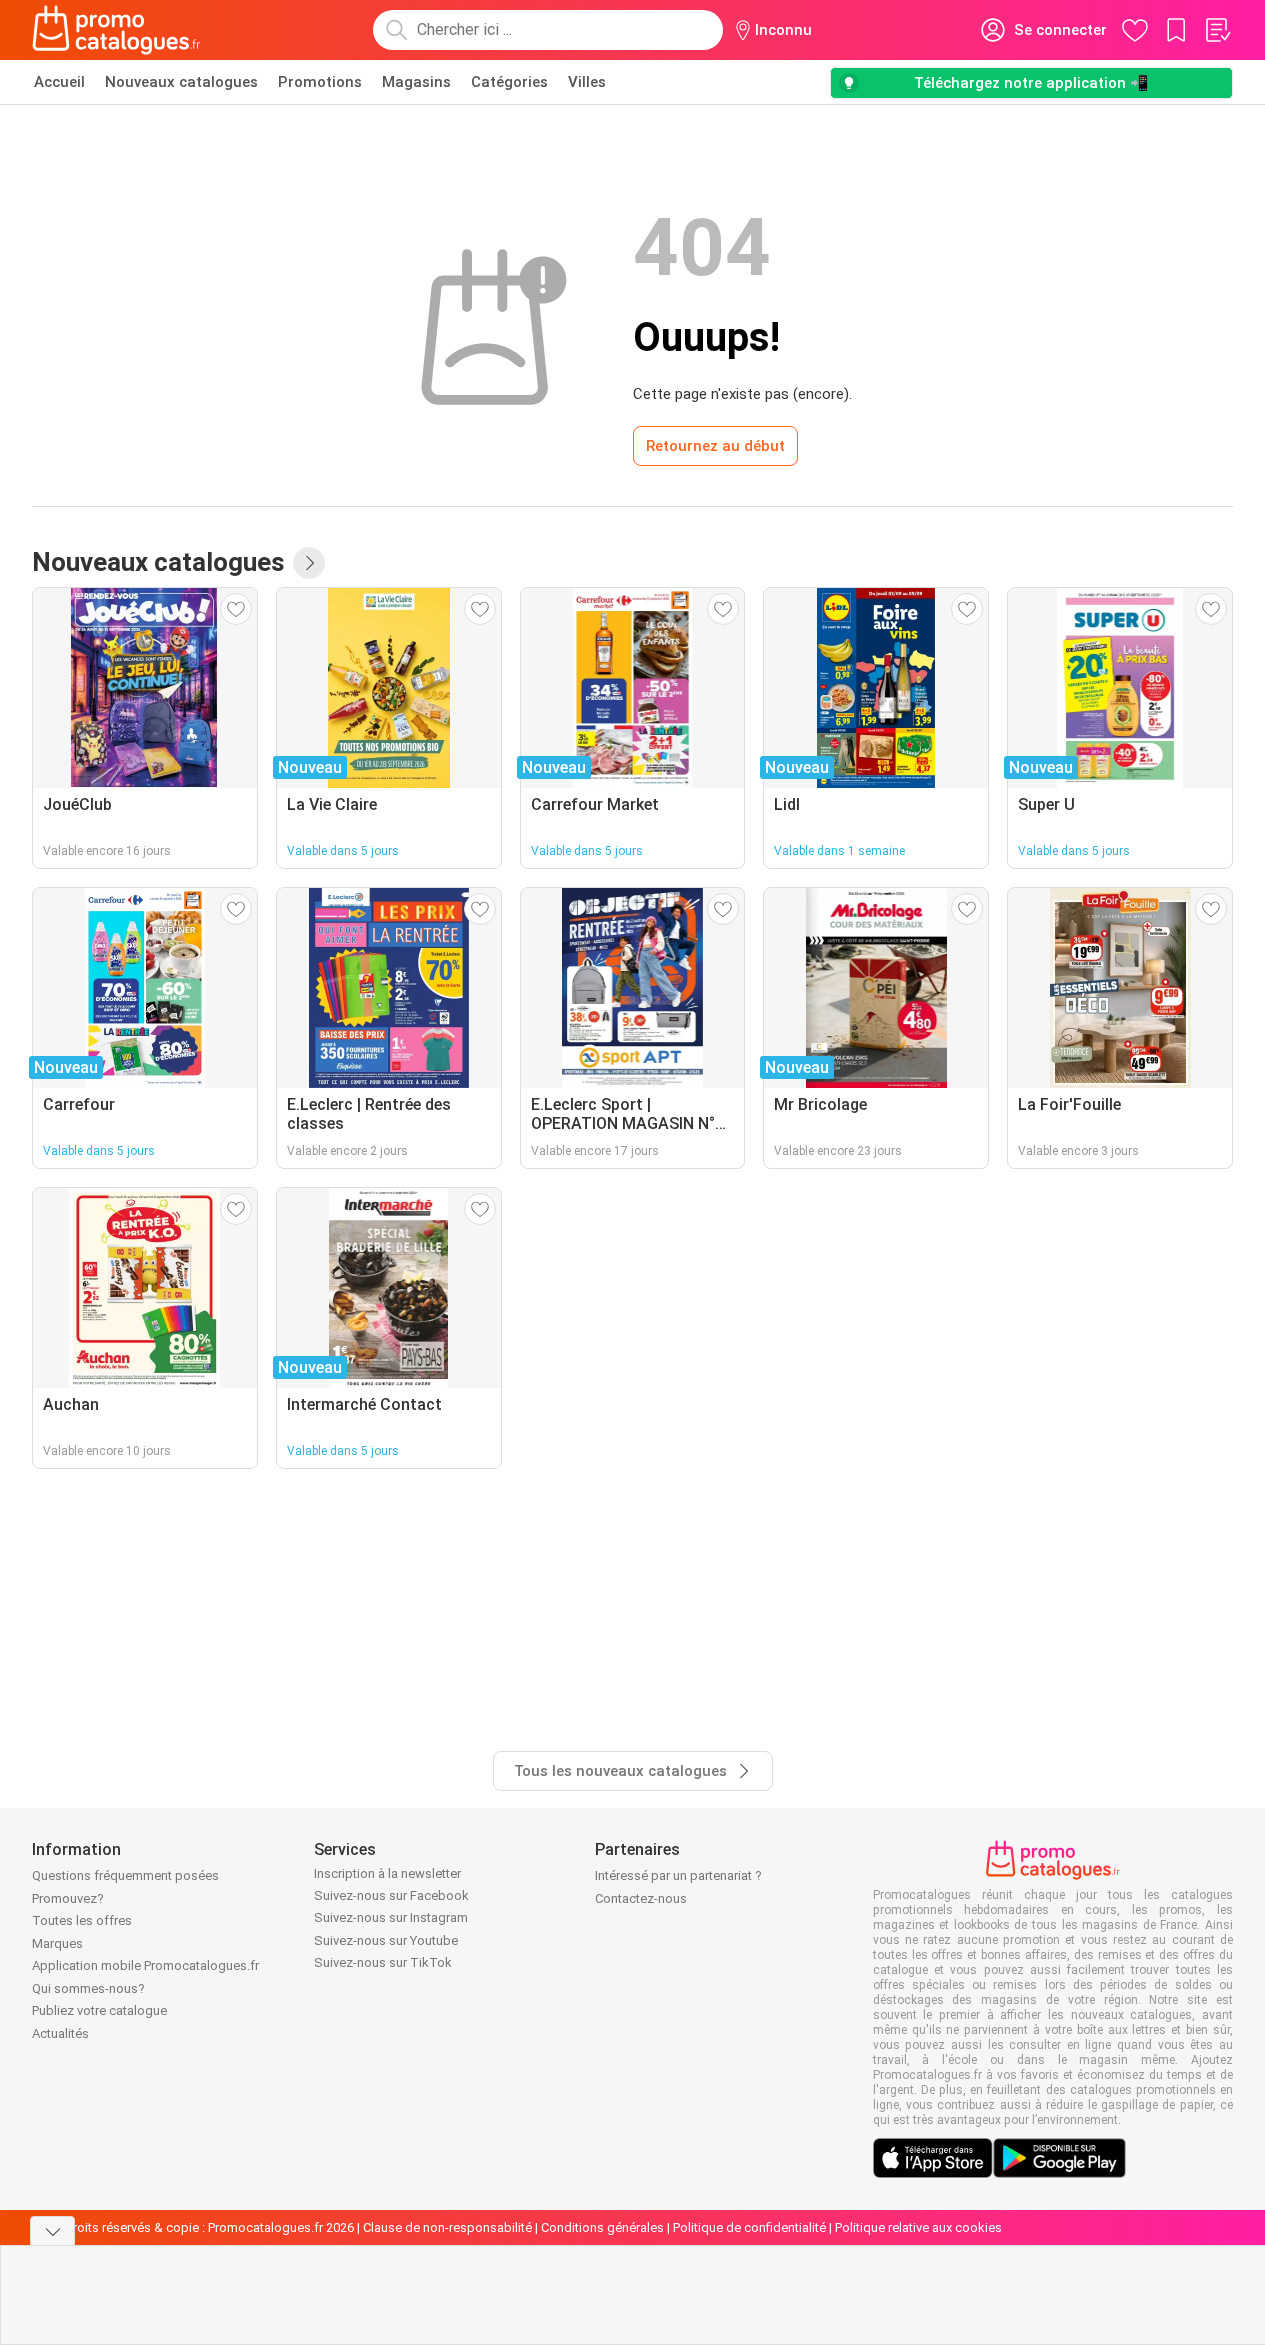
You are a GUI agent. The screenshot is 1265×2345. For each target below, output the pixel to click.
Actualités (60, 2033)
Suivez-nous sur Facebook (391, 1895)
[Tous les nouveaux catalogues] (309, 563)
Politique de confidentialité (749, 2227)
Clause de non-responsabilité (447, 2227)
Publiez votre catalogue (99, 2010)
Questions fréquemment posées (125, 1875)
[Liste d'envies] (1217, 30)
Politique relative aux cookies (918, 2227)
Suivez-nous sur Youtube (386, 1940)
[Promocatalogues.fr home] (116, 30)
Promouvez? (68, 1898)
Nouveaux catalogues (181, 82)
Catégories (509, 82)
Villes (587, 82)
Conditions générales (602, 2227)
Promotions (320, 82)
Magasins (416, 82)
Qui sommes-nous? (88, 1988)
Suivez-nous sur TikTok (383, 1962)
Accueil (59, 82)
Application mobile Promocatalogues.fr (145, 1965)
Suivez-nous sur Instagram (391, 1917)
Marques (57, 1943)
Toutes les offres (82, 1920)
